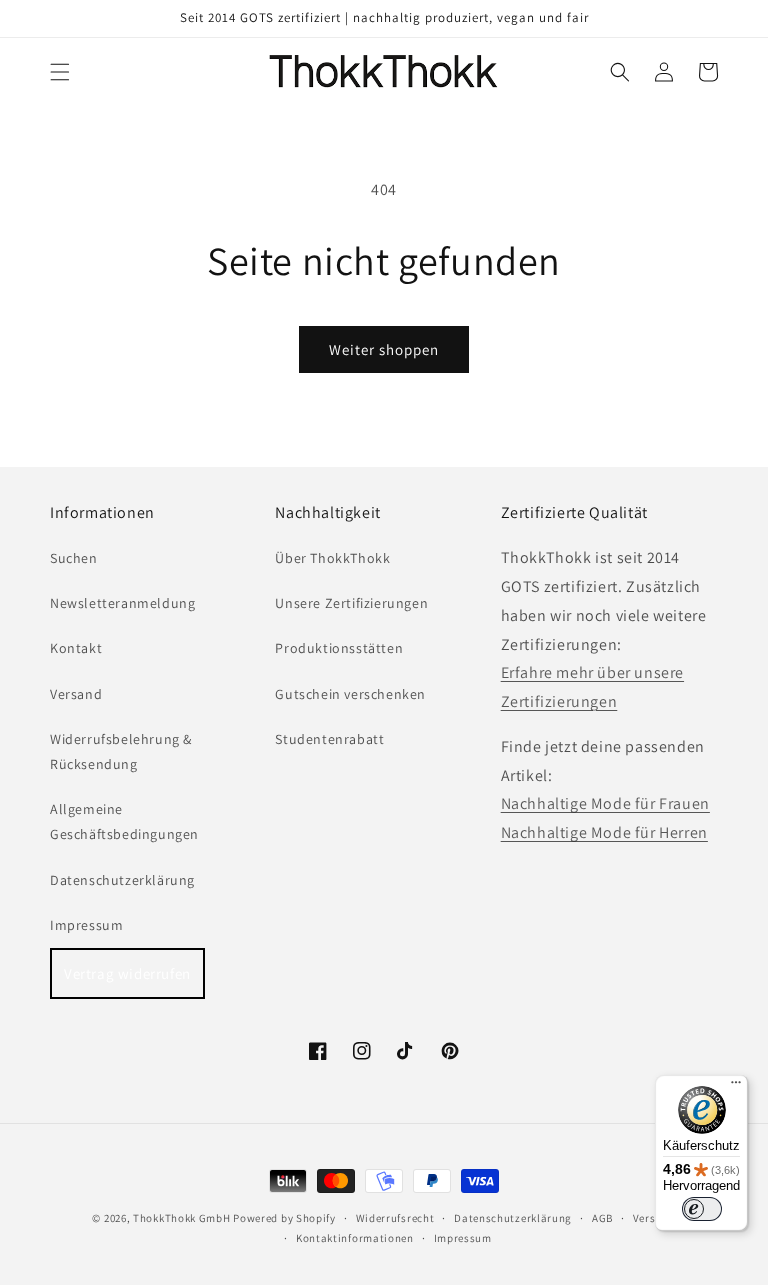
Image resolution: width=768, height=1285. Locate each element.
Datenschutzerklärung (122, 880)
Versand (76, 694)
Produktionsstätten (339, 648)
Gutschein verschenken (350, 694)
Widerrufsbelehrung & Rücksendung (121, 751)
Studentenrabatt (329, 739)
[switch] (702, 1209)
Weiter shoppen (384, 349)
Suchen (74, 558)
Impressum (86, 925)
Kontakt (76, 648)
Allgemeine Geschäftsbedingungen (124, 821)
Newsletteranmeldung (122, 603)
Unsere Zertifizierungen (351, 603)
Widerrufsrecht (395, 1218)
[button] (60, 72)
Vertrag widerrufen (127, 973)
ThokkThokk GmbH (182, 1218)
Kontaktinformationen (355, 1238)
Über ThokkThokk (332, 558)
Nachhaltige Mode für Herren (604, 832)
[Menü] (736, 1087)
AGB (602, 1218)
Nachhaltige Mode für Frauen (605, 803)
